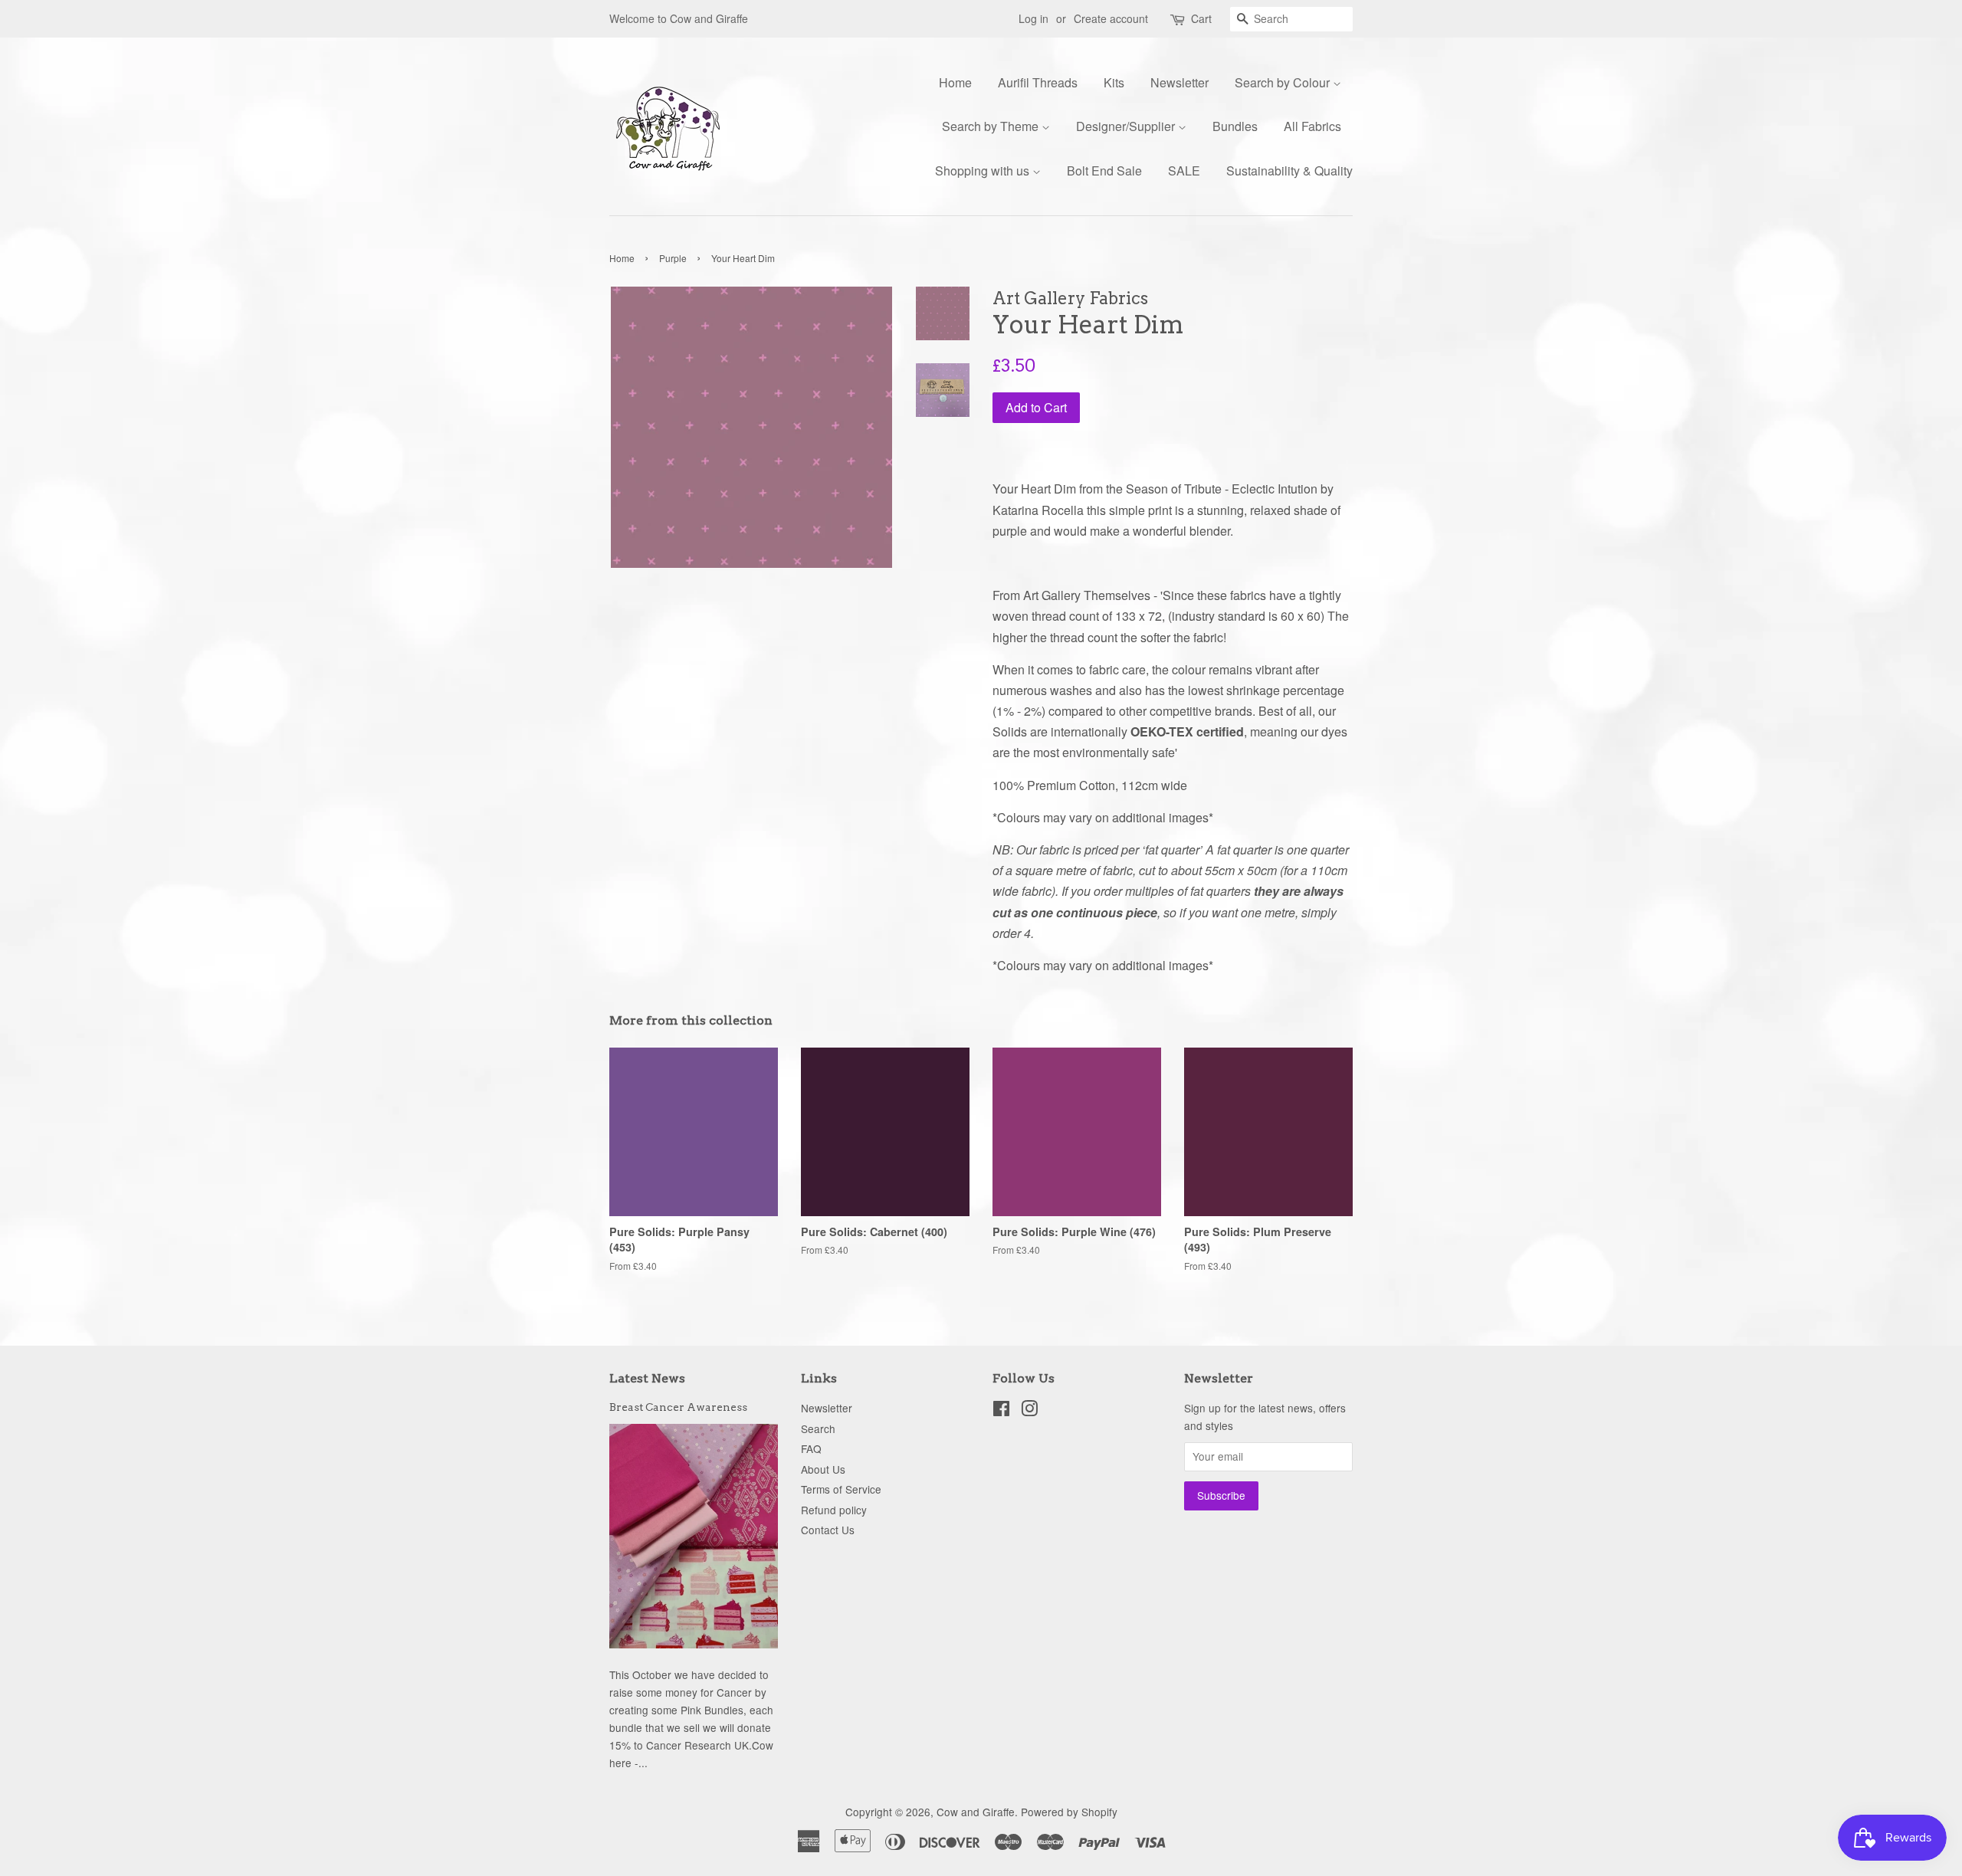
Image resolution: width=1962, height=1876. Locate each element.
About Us (823, 1469)
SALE (1184, 171)
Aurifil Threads (1038, 82)
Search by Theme (992, 126)
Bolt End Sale (1104, 171)
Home (955, 82)
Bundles (1235, 126)
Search (818, 1428)
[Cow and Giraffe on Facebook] (1001, 1411)
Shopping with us (984, 171)
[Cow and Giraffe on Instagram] (1029, 1411)
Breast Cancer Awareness (678, 1407)
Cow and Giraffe (976, 1812)
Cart (1201, 18)
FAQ (811, 1448)
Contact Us (828, 1530)
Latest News (647, 1378)
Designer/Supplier (1127, 126)
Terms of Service (841, 1489)
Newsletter (1179, 82)
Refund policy (834, 1510)
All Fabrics (1312, 126)
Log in (1033, 18)
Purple (673, 258)
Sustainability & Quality (1289, 171)
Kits (1114, 82)
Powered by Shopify (1069, 1812)
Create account (1111, 18)
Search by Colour (1284, 82)
